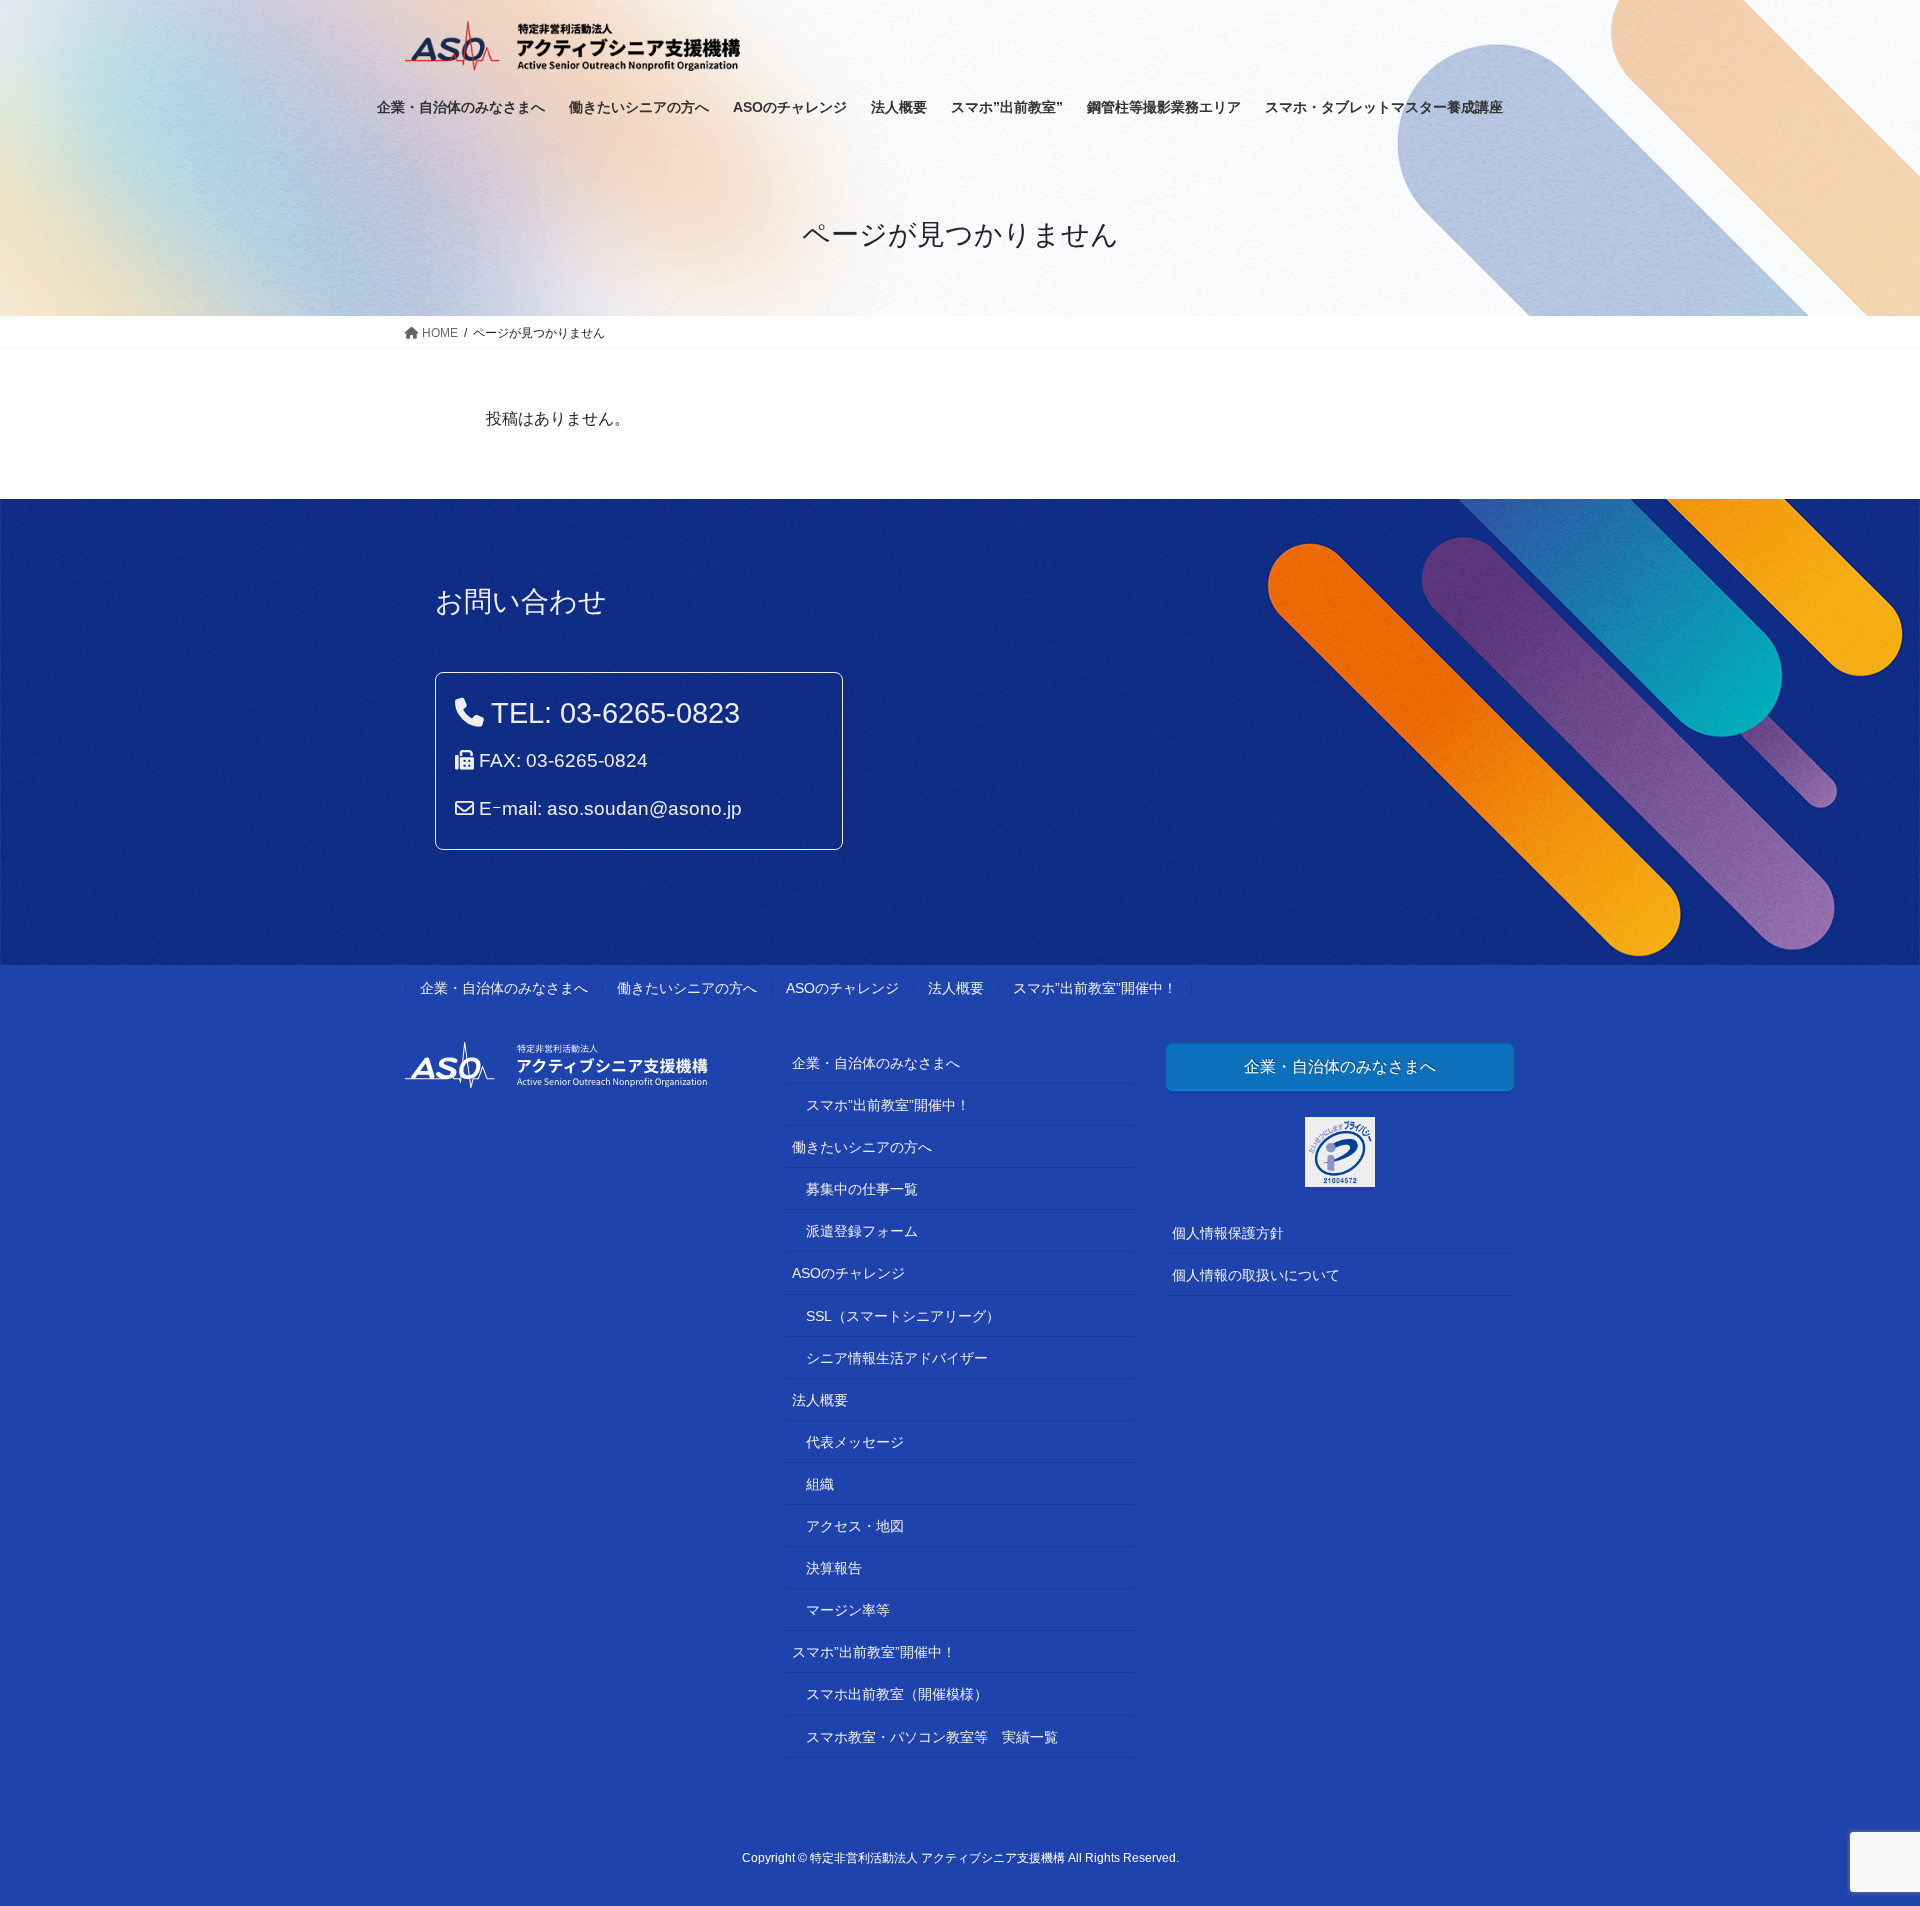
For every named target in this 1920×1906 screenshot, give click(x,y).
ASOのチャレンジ (842, 988)
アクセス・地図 (855, 1526)
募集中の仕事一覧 (862, 1189)
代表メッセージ (855, 1442)
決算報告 (834, 1568)
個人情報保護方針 (1228, 1233)
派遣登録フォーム (862, 1231)
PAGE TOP (1858, 1831)
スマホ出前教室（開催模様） (897, 1694)
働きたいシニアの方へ (687, 988)
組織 (820, 1484)
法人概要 (956, 988)
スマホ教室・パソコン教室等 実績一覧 (932, 1737)
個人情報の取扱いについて (1256, 1275)
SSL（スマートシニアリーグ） (903, 1316)
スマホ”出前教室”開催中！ (1095, 988)
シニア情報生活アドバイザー (897, 1358)
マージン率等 (848, 1610)
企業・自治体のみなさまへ (504, 988)
